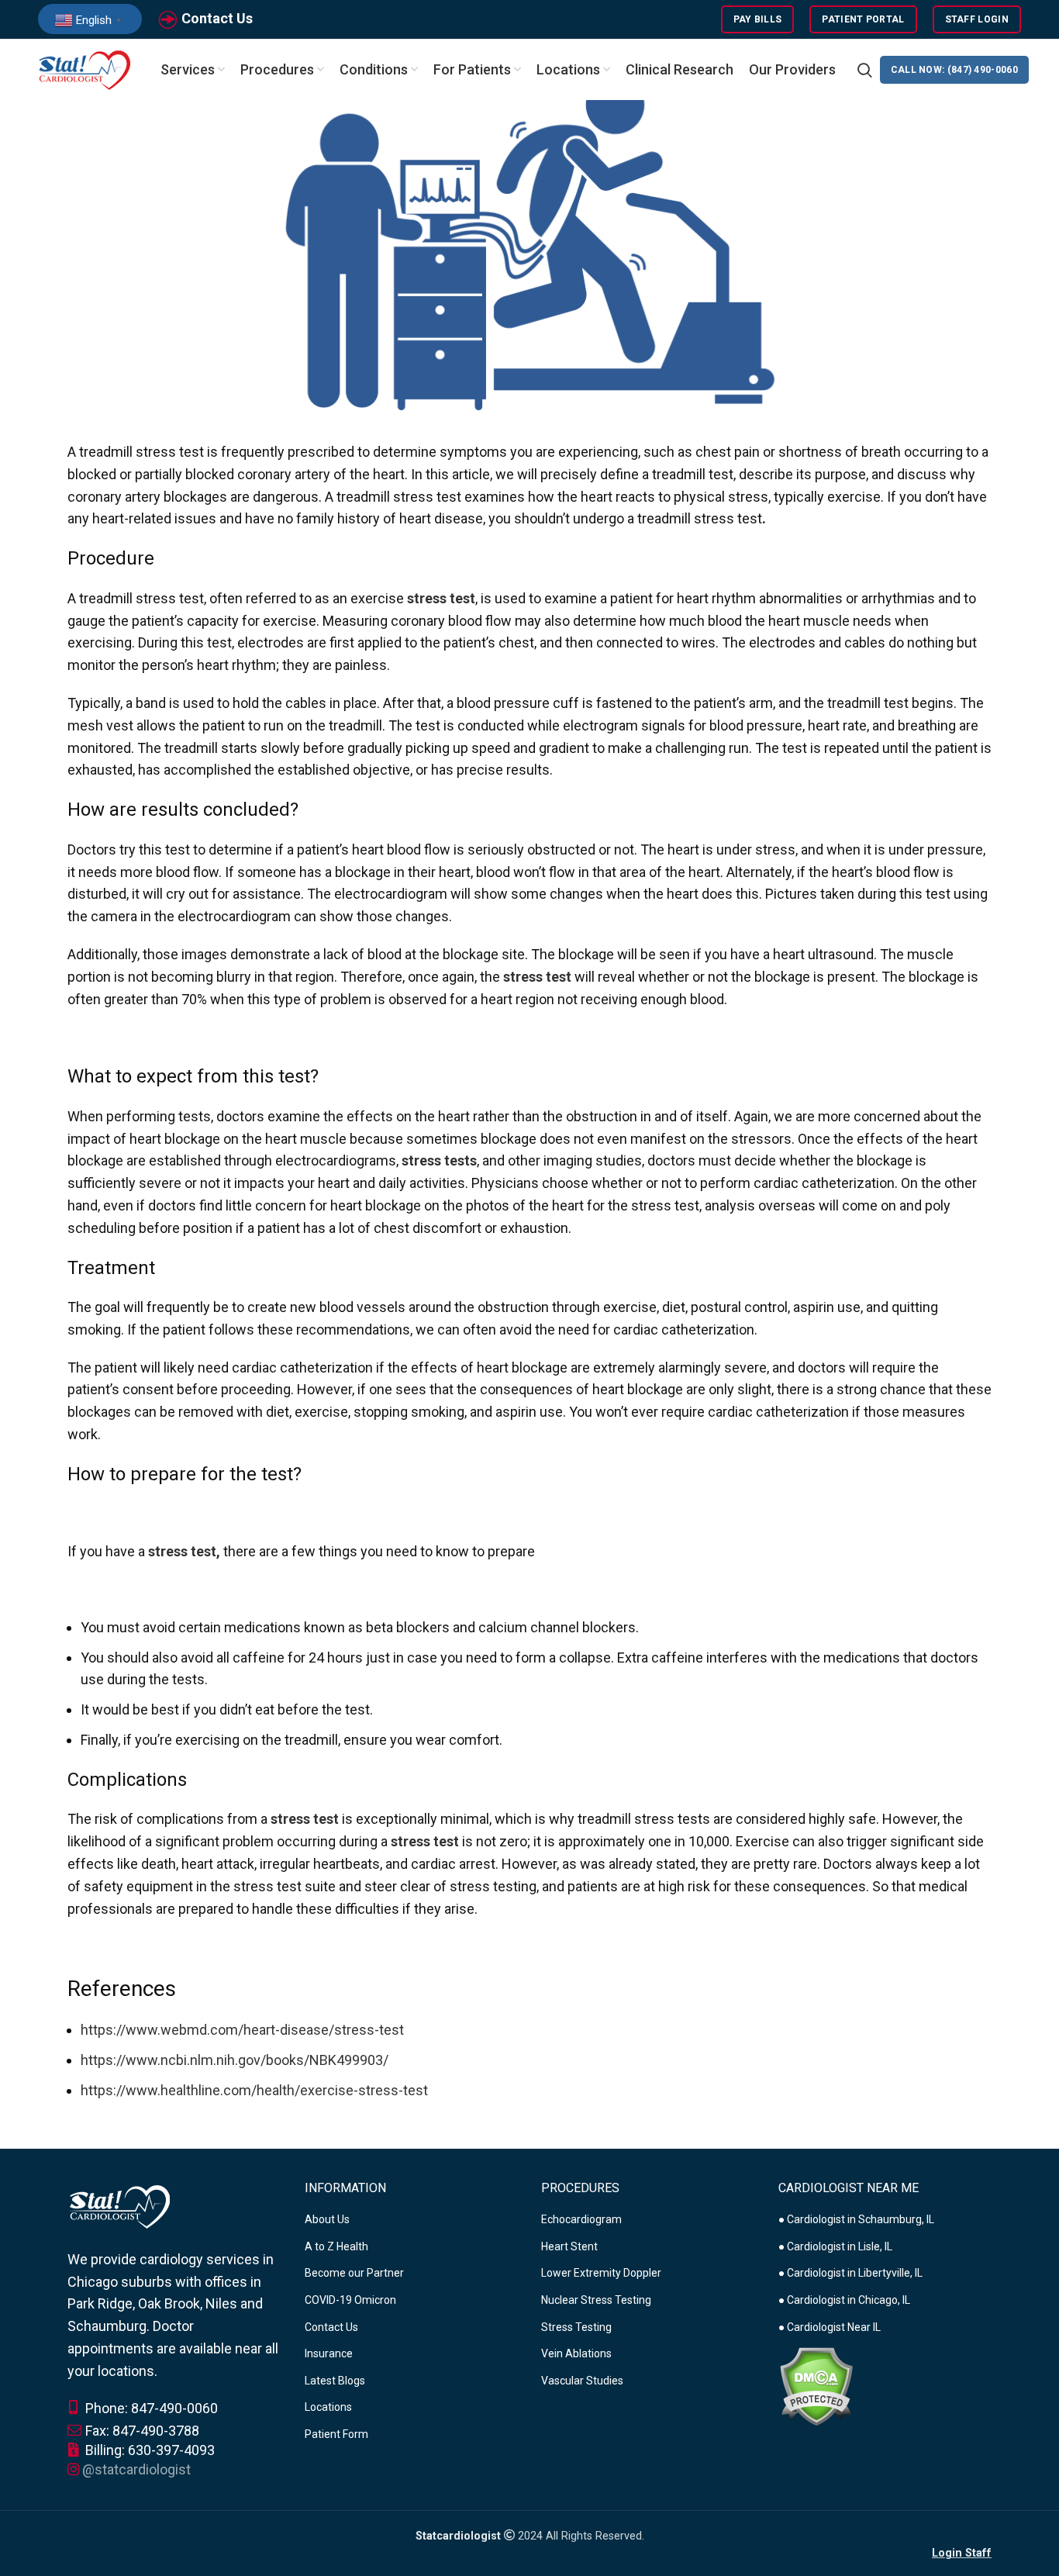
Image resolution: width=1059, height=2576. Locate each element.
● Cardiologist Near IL (830, 2327)
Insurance (329, 2353)
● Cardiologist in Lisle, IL (835, 2246)
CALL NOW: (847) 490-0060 (954, 70)
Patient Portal (863, 19)
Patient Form (336, 2434)
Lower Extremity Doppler (601, 2273)
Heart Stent (569, 2246)
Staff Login (977, 19)
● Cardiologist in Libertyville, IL (850, 2273)
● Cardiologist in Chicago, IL (844, 2300)
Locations (328, 2407)
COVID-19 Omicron (350, 2300)
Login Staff (962, 2553)
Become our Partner (354, 2273)
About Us (327, 2219)
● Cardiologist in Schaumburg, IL (856, 2219)
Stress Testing (576, 2327)
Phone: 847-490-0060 (150, 2408)
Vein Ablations (576, 2353)
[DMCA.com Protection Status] (816, 2385)
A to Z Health (336, 2246)
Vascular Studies (582, 2381)
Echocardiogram (581, 2219)
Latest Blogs (335, 2381)
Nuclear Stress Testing (596, 2300)
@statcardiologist (136, 2469)
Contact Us (217, 18)
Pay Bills (758, 19)
